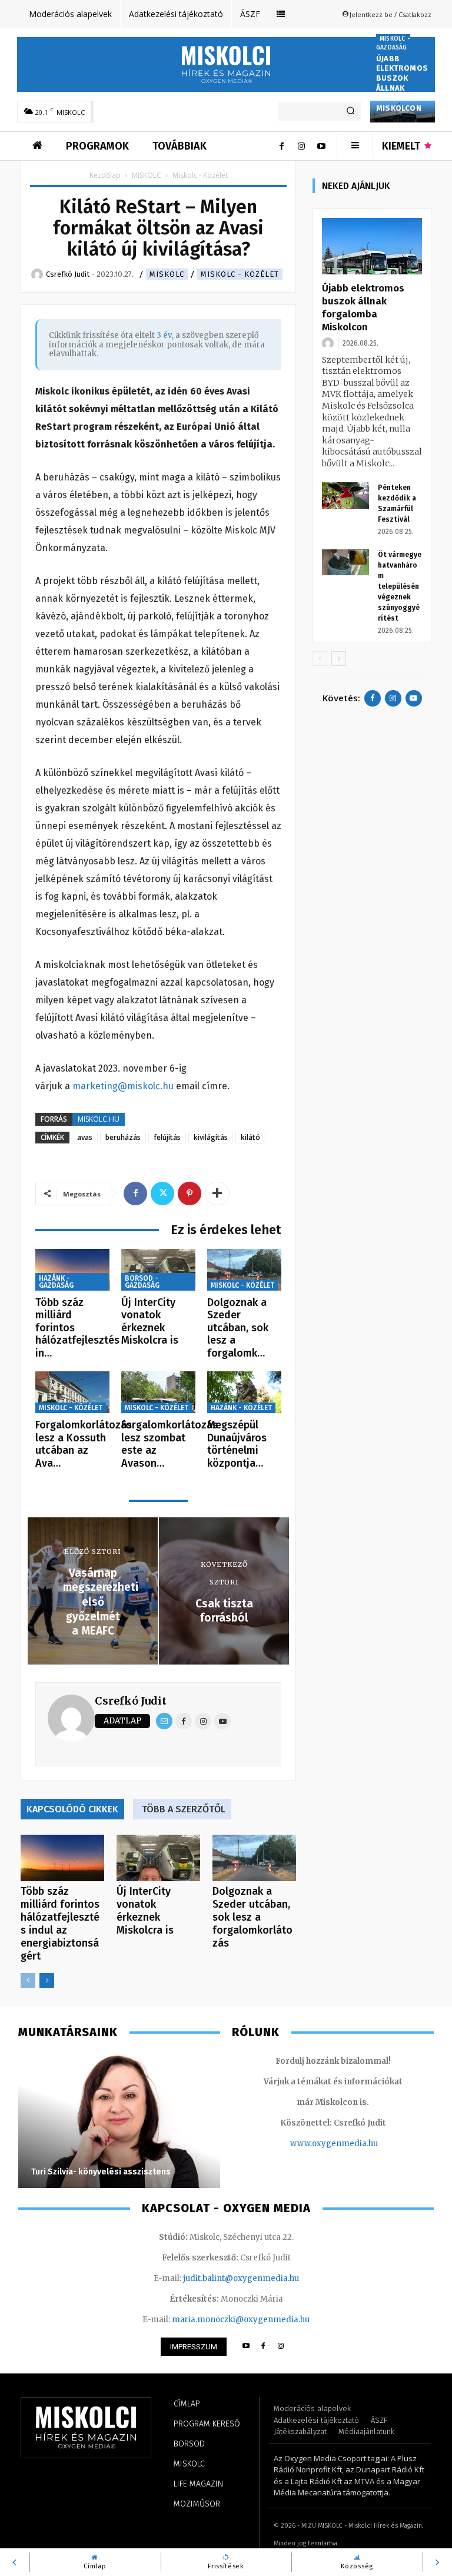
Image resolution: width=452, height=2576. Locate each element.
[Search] (350, 111)
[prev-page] (28, 1980)
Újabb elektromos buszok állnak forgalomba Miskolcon (402, 83)
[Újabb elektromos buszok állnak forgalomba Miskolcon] (372, 246)
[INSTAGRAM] (281, 2347)
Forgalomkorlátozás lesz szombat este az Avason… (169, 1444)
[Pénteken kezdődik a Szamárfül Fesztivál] (345, 495)
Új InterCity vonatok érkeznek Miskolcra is (150, 1322)
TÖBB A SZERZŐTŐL (184, 1809)
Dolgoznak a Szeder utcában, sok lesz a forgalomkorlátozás (252, 1917)
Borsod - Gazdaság (142, 1282)
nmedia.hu (357, 2144)
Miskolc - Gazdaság (393, 43)
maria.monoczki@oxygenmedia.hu (241, 2320)
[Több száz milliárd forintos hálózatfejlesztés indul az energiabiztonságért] (72, 1270)
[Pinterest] (190, 1193)
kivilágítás (211, 1137)
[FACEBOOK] (263, 2347)
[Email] (164, 1721)
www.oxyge (313, 2144)
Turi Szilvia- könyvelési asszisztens (101, 2172)
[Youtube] (321, 146)
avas (85, 1137)
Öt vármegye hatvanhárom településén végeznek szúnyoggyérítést (400, 586)
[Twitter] (162, 1193)
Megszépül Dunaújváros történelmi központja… (237, 1444)
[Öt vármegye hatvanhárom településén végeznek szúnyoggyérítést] (345, 563)
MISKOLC (147, 175)
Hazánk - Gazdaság (56, 1282)
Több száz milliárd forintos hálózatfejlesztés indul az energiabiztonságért (60, 1924)
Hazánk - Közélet (241, 1408)
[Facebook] (281, 146)
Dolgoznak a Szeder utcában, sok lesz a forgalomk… (238, 1328)
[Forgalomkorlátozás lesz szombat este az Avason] (158, 1392)
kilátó (250, 1137)
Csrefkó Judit (131, 1701)
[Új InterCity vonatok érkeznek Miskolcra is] (158, 1270)
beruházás (123, 1137)
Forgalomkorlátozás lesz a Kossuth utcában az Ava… (84, 1444)
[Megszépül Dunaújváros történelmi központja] (244, 1392)
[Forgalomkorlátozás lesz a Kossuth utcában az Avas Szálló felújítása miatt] (72, 1392)
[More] (217, 1193)
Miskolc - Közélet (240, 274)
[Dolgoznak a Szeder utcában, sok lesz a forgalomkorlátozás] (244, 1270)
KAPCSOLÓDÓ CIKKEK (72, 1809)
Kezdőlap (105, 175)
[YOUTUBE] (246, 2347)
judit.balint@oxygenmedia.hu (241, 2278)
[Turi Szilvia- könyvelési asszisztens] (119, 2120)
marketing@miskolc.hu (123, 1086)
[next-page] (47, 1980)
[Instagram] (301, 146)
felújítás (167, 1137)
